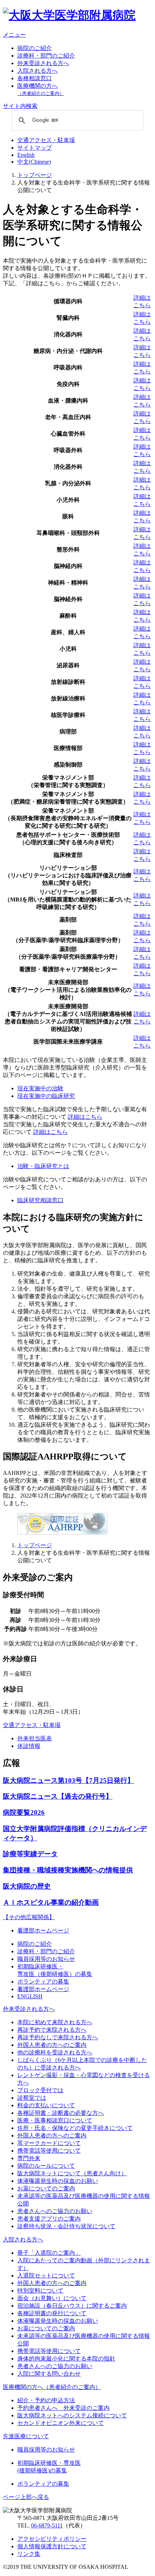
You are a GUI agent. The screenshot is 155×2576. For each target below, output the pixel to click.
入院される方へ (37, 71)
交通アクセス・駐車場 (46, 140)
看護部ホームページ (43, 1930)
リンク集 (29, 2554)
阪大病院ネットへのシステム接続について (72, 2415)
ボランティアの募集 (43, 1982)
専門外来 (29, 2158)
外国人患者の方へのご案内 (52, 2045)
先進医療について (26, 2436)
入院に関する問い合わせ (49, 2374)
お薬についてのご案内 (46, 2188)
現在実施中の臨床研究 (46, 1096)
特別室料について (40, 2291)
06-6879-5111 (47, 2525)
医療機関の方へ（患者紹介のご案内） (52, 2387)
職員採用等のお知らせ (46, 1959)
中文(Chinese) (34, 162)
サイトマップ (35, 148)
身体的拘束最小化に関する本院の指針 (66, 2359)
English (26, 155)
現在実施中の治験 (40, 1088)
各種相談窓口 (35, 78)
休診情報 (29, 1746)
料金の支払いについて (46, 2105)
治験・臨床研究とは (43, 1166)
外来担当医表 (35, 1738)
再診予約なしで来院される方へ (58, 2037)
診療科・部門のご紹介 (46, 56)
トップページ (35, 175)
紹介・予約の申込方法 (46, 2400)
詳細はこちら (85, 1117)
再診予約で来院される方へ (52, 2030)
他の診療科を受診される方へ (55, 2052)
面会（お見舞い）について (52, 2298)
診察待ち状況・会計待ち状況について (66, 2226)
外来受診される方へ (43, 63)
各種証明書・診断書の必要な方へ (61, 2113)
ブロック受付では (40, 2090)
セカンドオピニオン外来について (61, 2423)
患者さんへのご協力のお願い (55, 2211)
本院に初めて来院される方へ (55, 2022)
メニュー (14, 35)
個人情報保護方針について (52, 2546)
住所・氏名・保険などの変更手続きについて (75, 2128)
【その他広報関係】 (29, 1917)
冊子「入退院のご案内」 (49, 2253)
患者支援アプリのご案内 (49, 2219)
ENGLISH (30, 1996)
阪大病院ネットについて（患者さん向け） (72, 2173)
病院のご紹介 (35, 48)
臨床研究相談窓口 (40, 1200)
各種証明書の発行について (52, 2313)
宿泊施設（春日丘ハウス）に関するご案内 (72, 2306)
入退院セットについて (46, 2275)
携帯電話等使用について (49, 2151)
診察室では (32, 2098)
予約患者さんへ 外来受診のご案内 (63, 2408)
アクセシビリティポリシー (52, 2539)
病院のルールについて (46, 2166)
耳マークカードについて (49, 2143)
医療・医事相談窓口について (55, 2120)
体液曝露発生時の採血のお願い (58, 2181)
